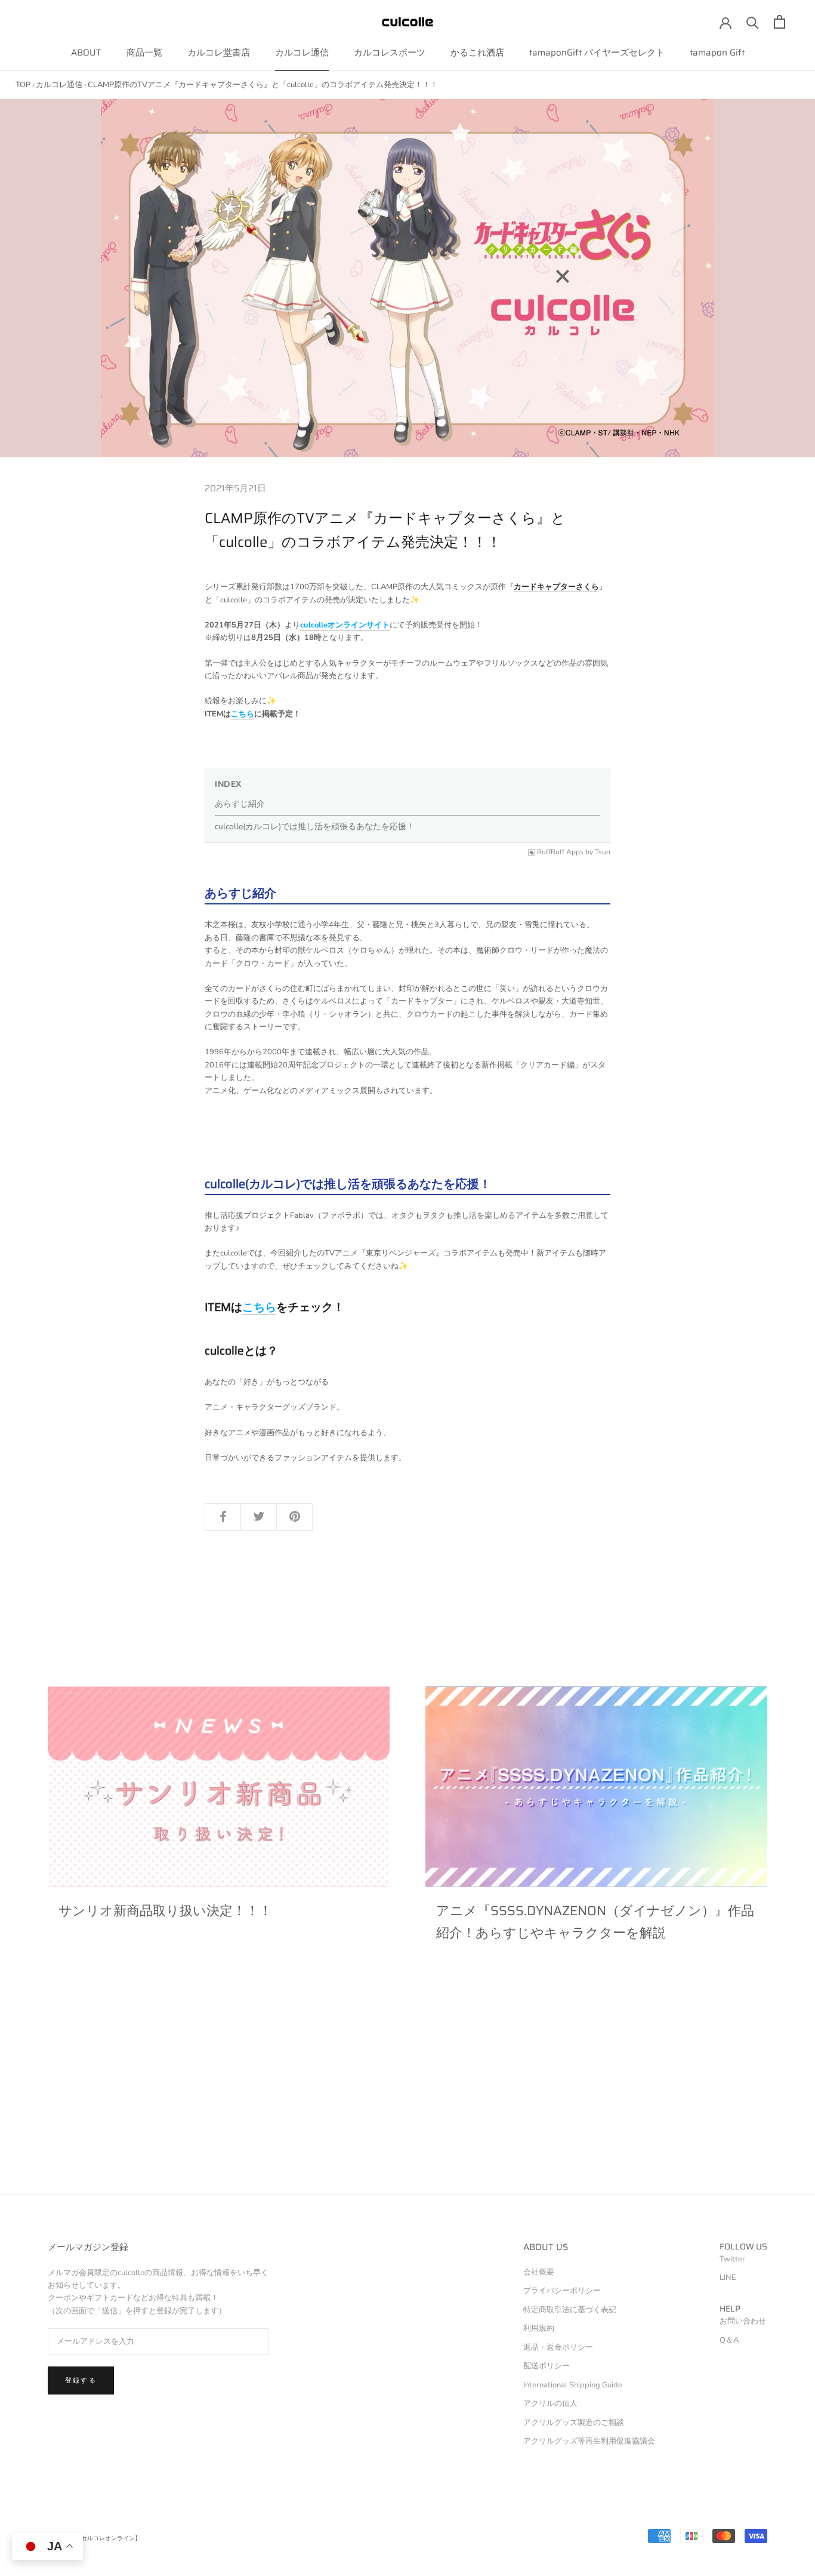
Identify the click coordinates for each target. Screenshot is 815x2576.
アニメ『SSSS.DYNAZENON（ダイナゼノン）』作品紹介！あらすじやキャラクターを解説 (595, 1921)
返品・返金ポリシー (558, 2347)
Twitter (732, 2259)
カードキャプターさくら (556, 587)
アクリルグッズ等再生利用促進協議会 (589, 2441)
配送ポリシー (547, 2366)
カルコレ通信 (302, 53)
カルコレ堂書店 (219, 53)
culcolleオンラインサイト (345, 625)
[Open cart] (780, 22)
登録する (81, 2380)
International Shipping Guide (573, 2385)
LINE (728, 2278)
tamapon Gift (717, 53)
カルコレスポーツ (390, 53)
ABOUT (86, 53)
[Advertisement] (358, 2111)
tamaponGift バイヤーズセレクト (597, 53)
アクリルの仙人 (550, 2403)
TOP (23, 85)
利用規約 (539, 2328)
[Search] (753, 22)
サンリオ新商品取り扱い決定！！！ (165, 1911)
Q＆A (729, 2340)
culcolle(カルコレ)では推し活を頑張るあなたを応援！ (315, 827)
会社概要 (539, 2272)
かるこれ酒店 (477, 53)
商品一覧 (144, 53)
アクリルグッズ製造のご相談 (574, 2423)
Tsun (603, 852)
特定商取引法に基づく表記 (570, 2310)
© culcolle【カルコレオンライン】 (94, 2538)
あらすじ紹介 (240, 804)
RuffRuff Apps (560, 852)
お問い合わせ (743, 2321)
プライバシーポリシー (562, 2291)
